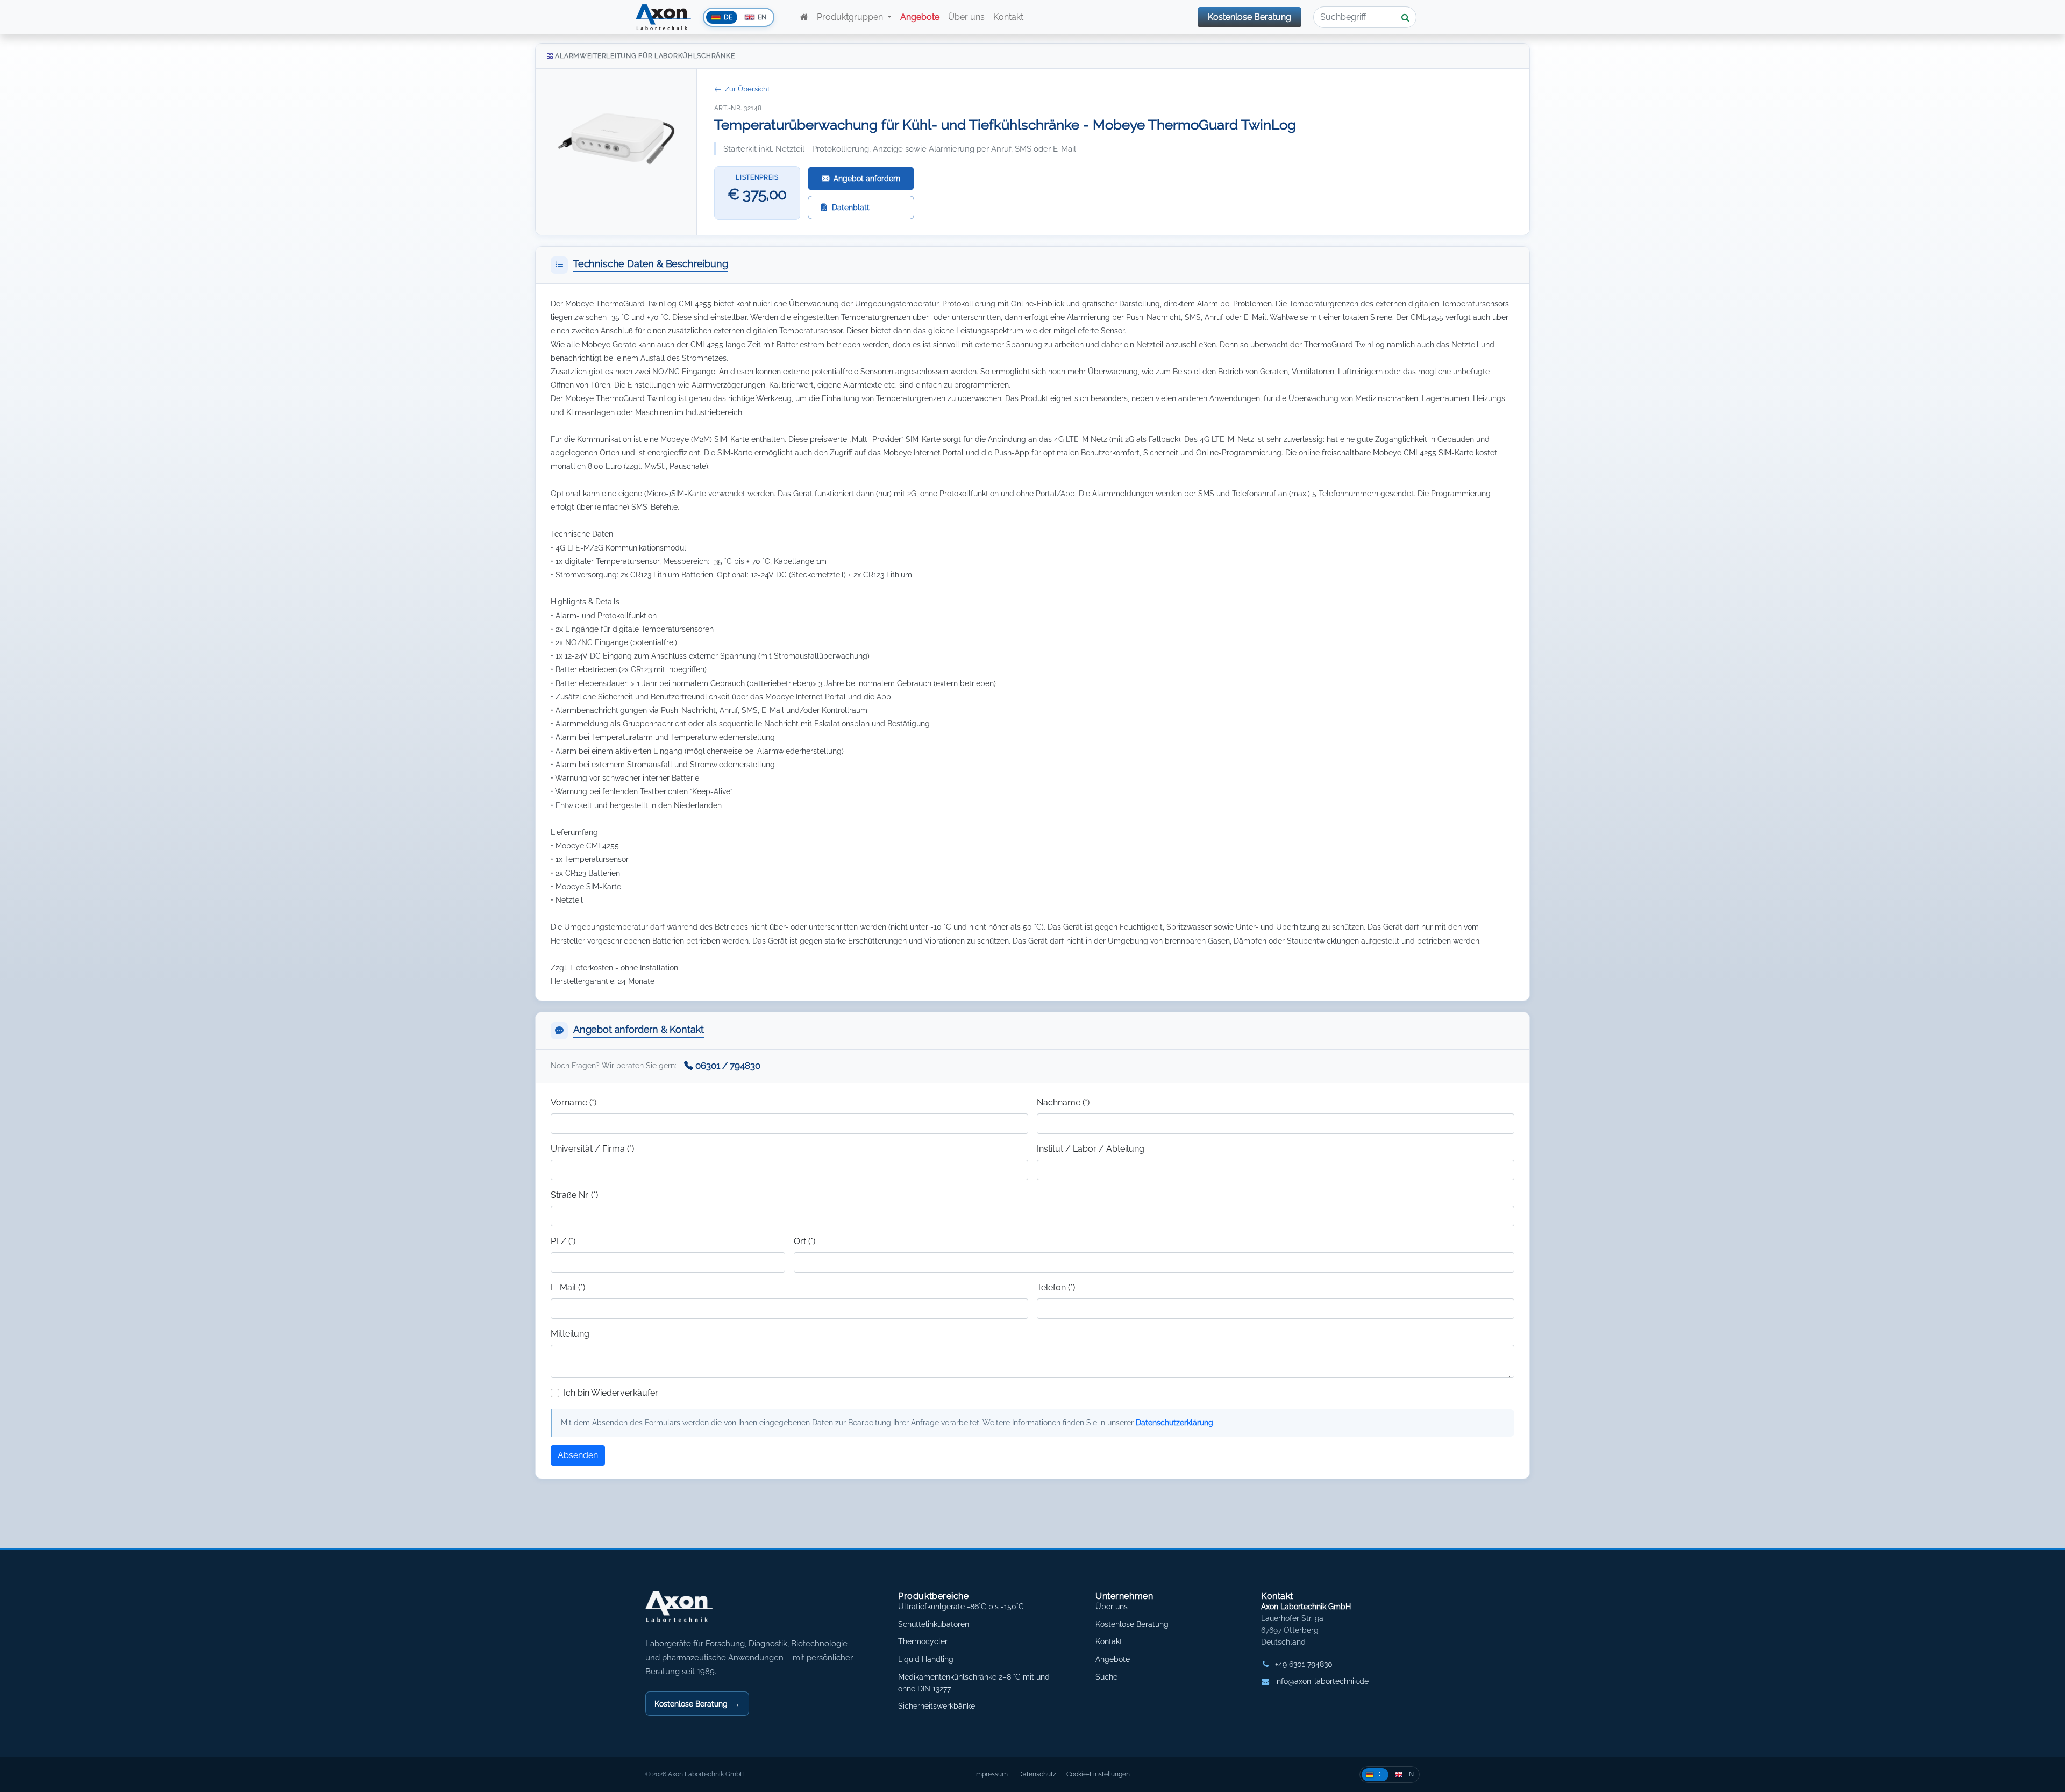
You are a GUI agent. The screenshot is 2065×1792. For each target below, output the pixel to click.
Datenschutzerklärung (1174, 1422)
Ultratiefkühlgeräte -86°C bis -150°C (961, 1607)
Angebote (1113, 1659)
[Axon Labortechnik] (690, 1612)
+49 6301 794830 (1304, 1664)
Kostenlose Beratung (1249, 17)
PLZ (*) (563, 1241)
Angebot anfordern (867, 178)
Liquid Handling (926, 1659)
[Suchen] (1406, 17)
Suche (1106, 1677)
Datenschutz (1037, 1774)
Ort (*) (804, 1241)
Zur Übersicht (747, 89)
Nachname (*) (1063, 1102)
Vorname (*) (574, 1102)
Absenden (578, 1455)
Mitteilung (570, 1334)
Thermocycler (923, 1641)
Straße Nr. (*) (574, 1195)
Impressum (991, 1774)
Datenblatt (851, 207)
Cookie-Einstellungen (1098, 1774)
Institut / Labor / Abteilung (1091, 1149)
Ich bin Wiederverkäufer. (611, 1393)
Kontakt (1009, 17)
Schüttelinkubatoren (934, 1624)
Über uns (966, 17)
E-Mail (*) (568, 1287)
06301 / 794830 (728, 1066)
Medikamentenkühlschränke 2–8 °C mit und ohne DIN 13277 (974, 1683)
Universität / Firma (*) (592, 1149)
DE (1380, 1774)
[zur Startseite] (804, 17)
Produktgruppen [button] (851, 17)
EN (1409, 1774)
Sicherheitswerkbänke (937, 1706)
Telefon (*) (1056, 1287)
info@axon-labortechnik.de (1322, 1681)
